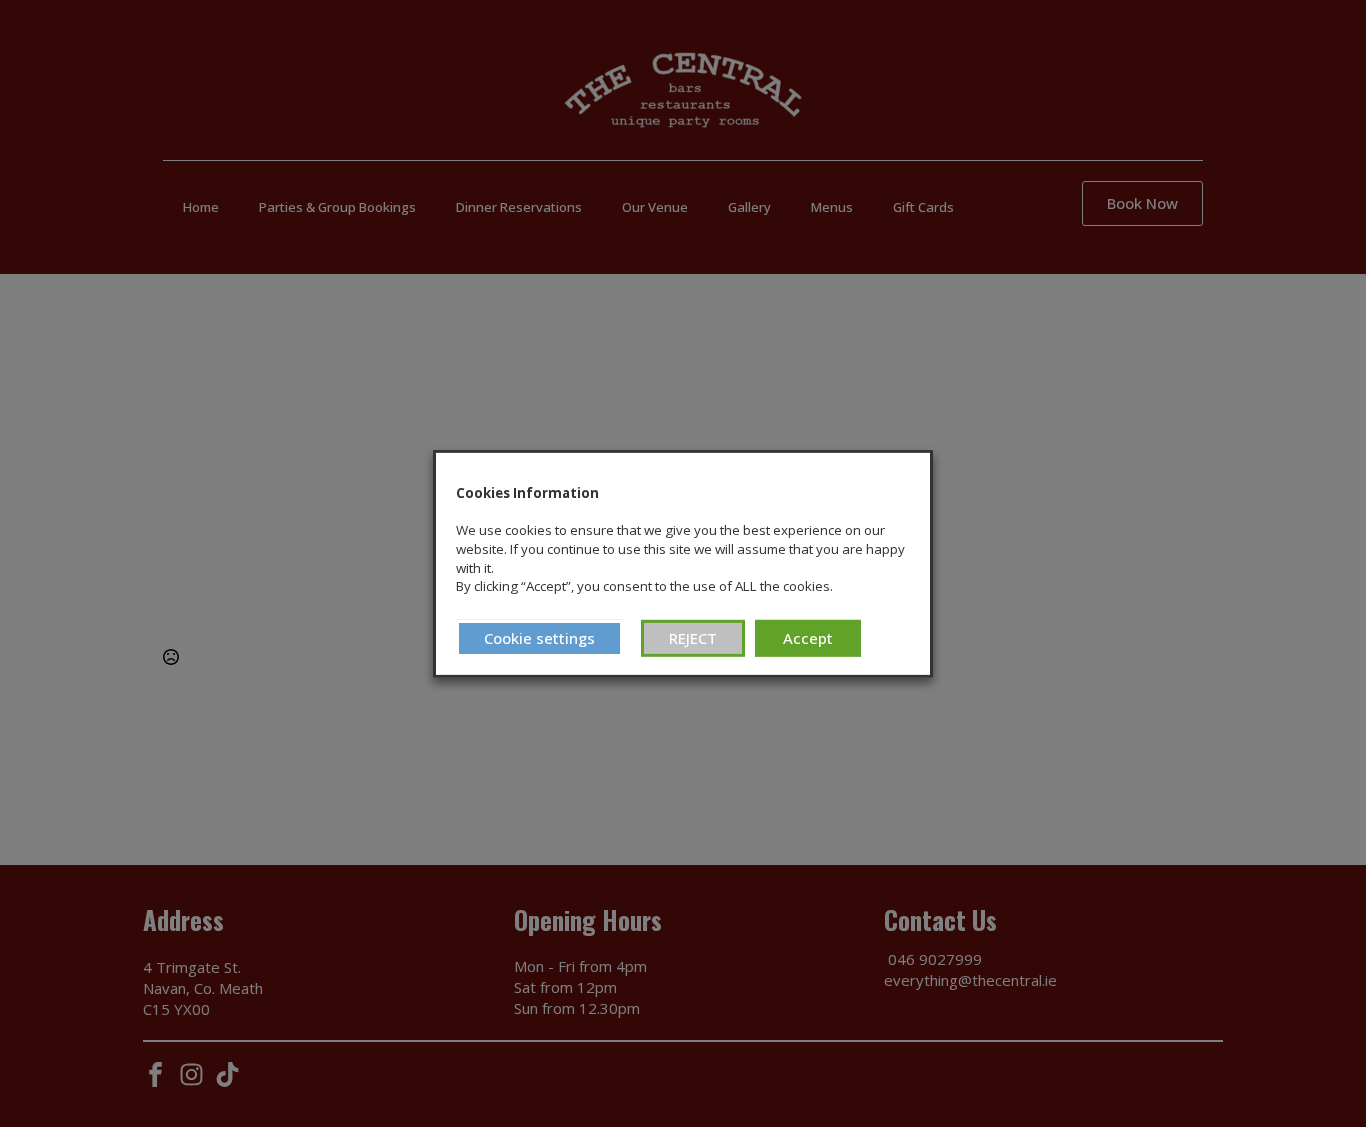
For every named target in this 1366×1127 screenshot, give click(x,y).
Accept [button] (808, 638)
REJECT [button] (693, 638)
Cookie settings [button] (539, 638)
